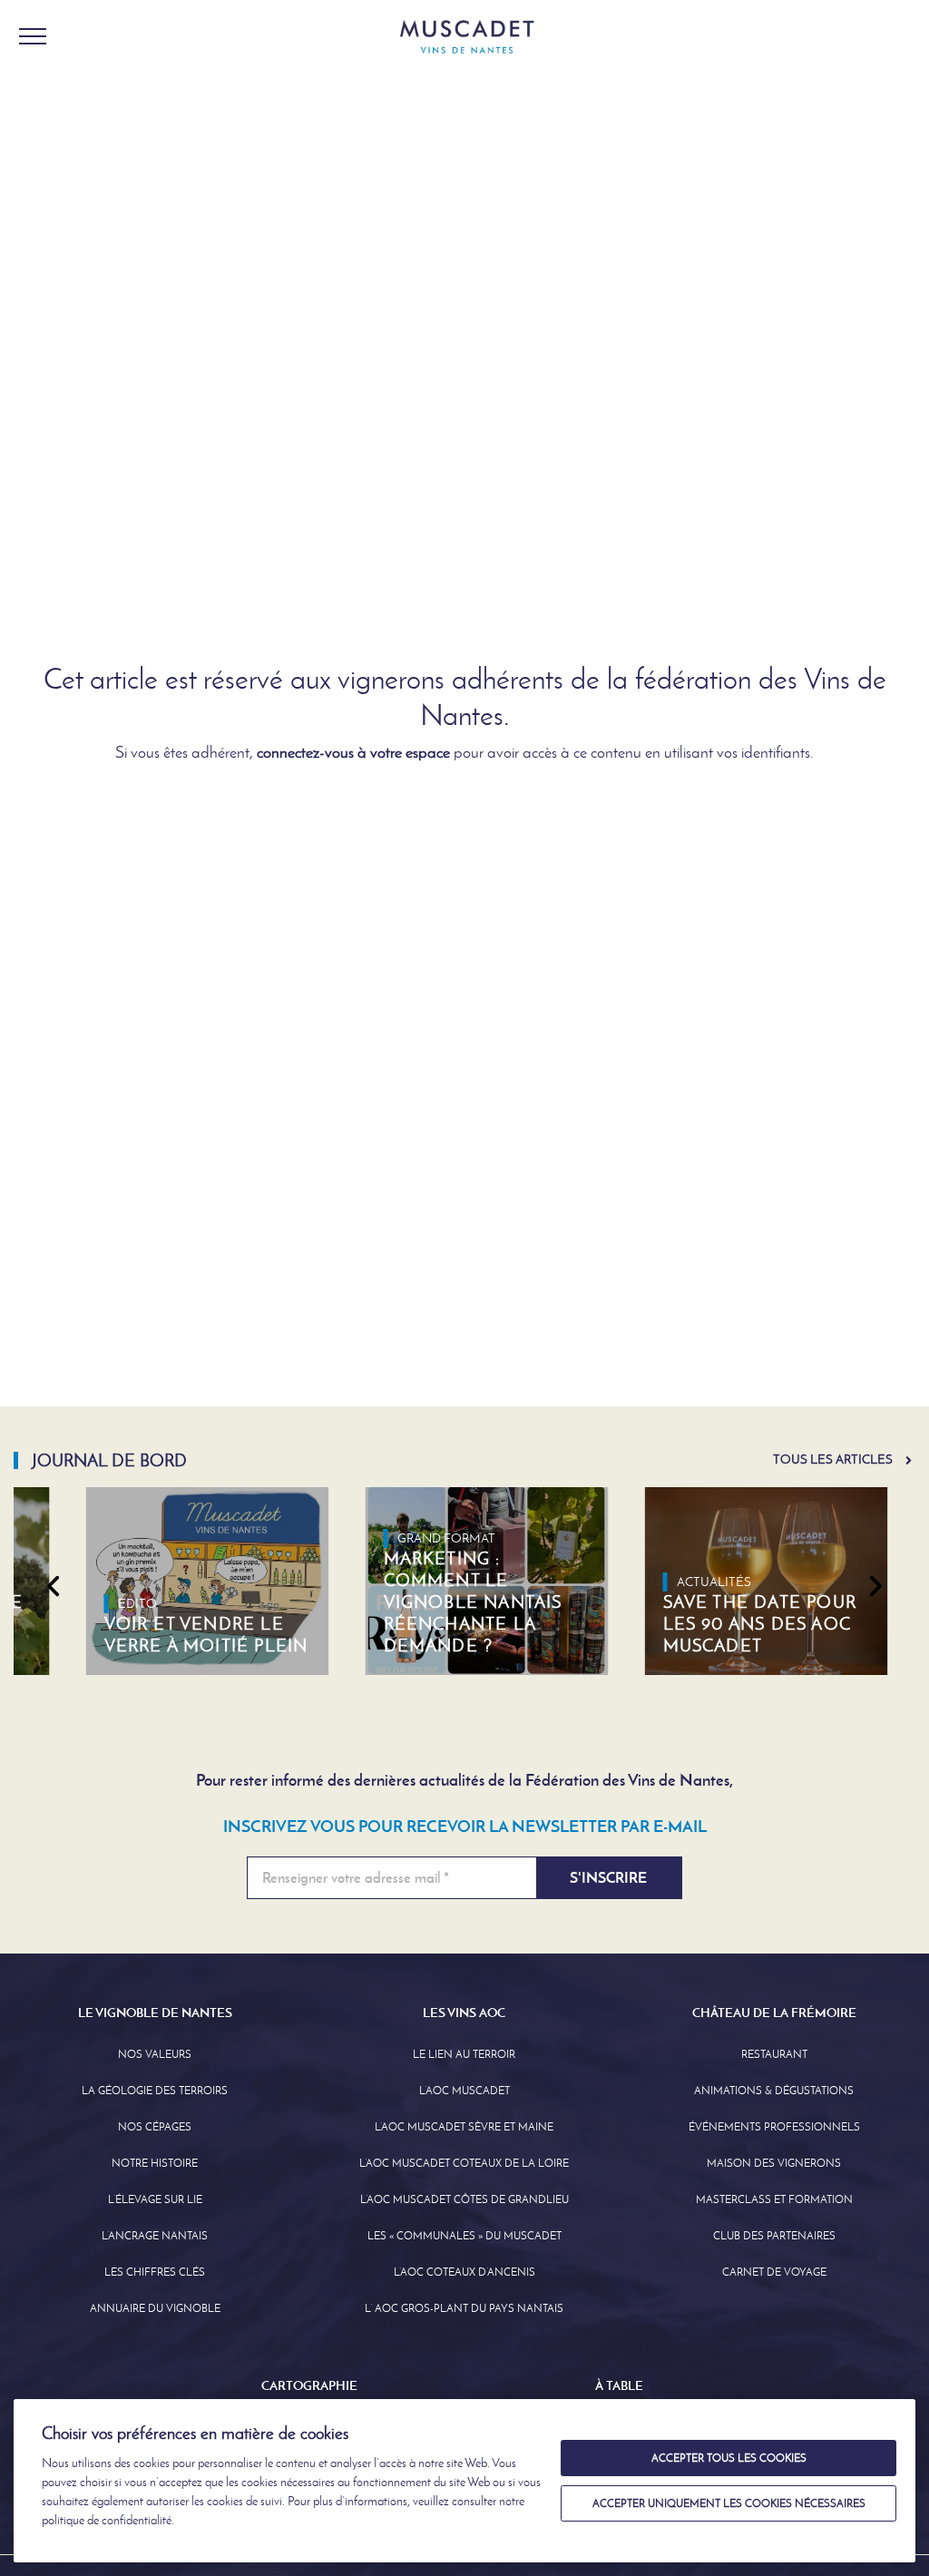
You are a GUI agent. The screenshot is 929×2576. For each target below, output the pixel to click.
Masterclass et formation (774, 2199)
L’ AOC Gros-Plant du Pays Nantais (464, 2308)
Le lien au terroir (464, 2054)
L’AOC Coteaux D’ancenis (464, 2272)
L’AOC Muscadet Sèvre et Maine (464, 2127)
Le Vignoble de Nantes (155, 2013)
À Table (619, 2385)
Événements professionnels (774, 2127)
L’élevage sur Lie (155, 2199)
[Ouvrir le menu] (33, 36)
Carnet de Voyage (774, 2272)
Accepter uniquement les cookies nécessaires (729, 2503)
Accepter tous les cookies (729, 2458)
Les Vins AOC (464, 2013)
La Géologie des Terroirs (155, 2091)
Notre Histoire (155, 2163)
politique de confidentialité (107, 2520)
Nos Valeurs (155, 2054)
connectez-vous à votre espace (353, 752)
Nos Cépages (155, 2127)
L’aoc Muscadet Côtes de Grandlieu (464, 2199)
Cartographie (309, 2385)
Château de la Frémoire (774, 2013)
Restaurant (774, 2054)
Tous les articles (833, 1459)
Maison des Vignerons (774, 2163)
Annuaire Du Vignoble (155, 2308)
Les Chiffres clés (155, 2272)
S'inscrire (608, 1878)
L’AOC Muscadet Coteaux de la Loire (464, 2163)
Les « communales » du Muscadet (464, 2236)
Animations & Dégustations (774, 2091)
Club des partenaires (774, 2236)
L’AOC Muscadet (464, 2091)
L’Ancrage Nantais (155, 2236)
